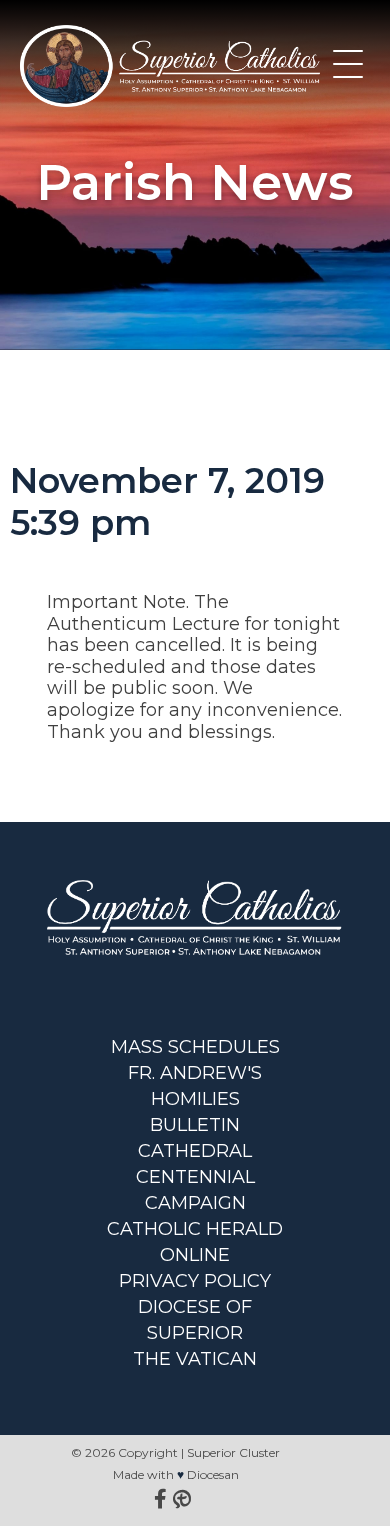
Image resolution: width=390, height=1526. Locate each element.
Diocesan (213, 1474)
